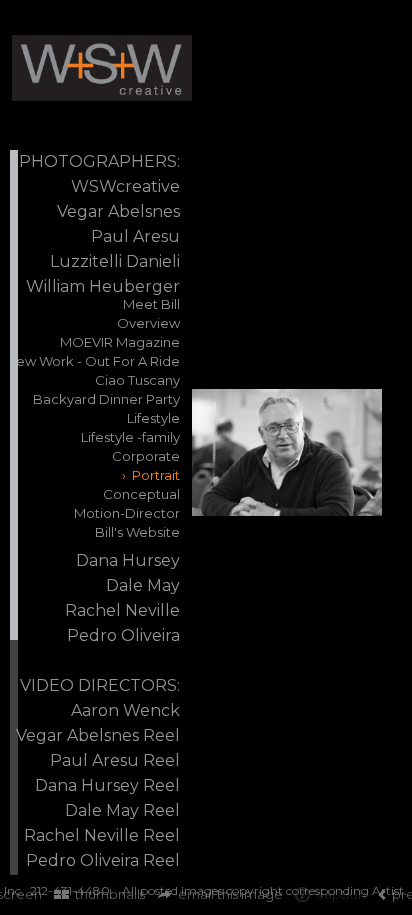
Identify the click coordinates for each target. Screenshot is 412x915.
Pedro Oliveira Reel (103, 860)
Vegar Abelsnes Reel (98, 735)
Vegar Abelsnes (118, 211)
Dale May (143, 585)
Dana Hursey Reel (107, 785)
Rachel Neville (122, 610)
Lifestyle (153, 418)
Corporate (146, 456)
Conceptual (141, 494)
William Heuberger (103, 286)
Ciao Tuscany (137, 380)
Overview (148, 323)
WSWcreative (125, 186)
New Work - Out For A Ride (93, 361)
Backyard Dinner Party (106, 399)
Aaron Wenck (125, 710)
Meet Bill (151, 304)
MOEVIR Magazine (120, 342)
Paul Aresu (135, 236)
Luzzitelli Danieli (115, 261)
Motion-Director (127, 513)
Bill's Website (137, 532)
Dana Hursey (128, 560)
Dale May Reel (122, 810)
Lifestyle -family (130, 437)
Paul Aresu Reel (115, 760)
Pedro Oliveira (123, 635)
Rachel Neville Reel (102, 835)
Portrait (156, 475)
